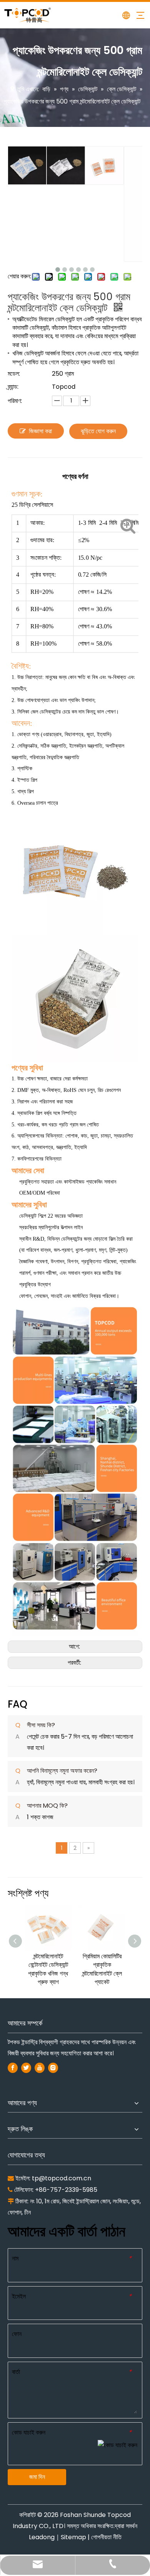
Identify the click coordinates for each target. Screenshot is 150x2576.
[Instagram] (53, 2068)
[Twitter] (26, 2068)
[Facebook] (13, 2068)
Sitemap (73, 2537)
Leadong (42, 2537)
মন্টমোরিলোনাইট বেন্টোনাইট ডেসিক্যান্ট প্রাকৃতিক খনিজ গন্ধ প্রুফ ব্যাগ (48, 1969)
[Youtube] (40, 2068)
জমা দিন (37, 2477)
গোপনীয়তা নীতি (106, 2537)
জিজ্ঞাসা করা (40, 431)
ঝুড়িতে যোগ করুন (98, 431)
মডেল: (14, 374)
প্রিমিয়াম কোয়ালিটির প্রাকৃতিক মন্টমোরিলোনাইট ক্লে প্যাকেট (102, 1969)
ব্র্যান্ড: (13, 387)
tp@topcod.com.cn (62, 2178)
